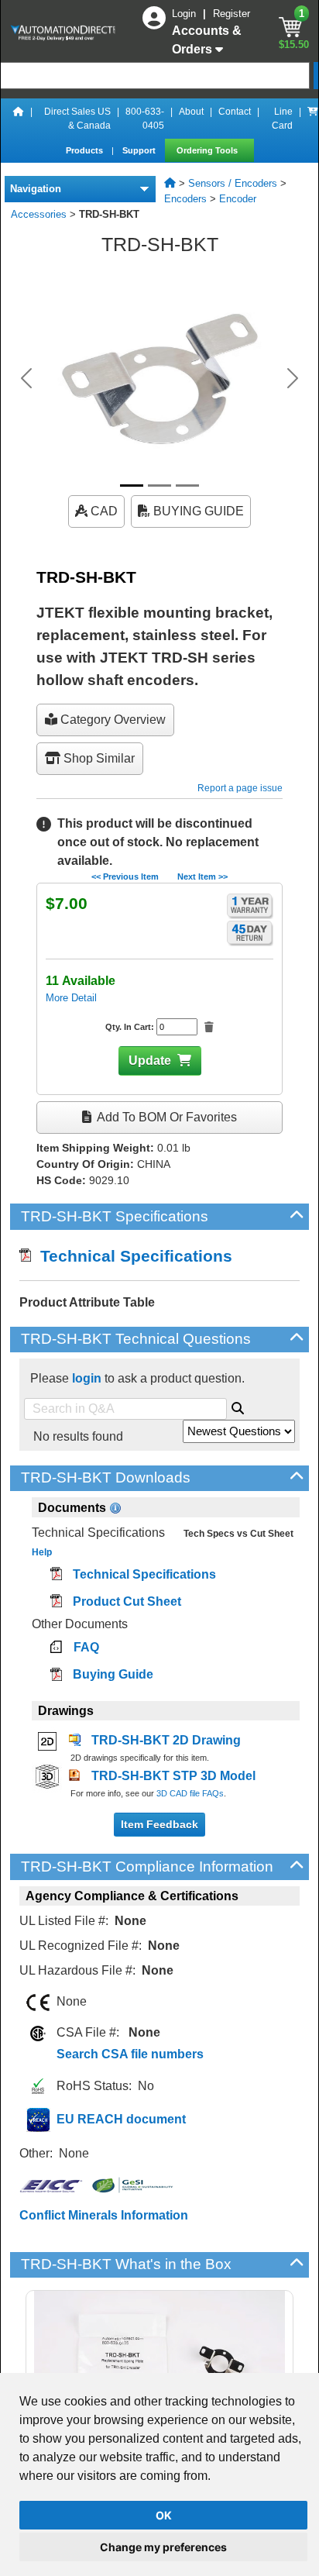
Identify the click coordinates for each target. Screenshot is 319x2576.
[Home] (19, 119)
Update (150, 1061)
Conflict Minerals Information (104, 2215)
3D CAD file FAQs (190, 1793)
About (191, 112)
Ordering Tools (208, 150)
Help (42, 1552)
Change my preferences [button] (163, 2547)
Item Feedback (159, 1824)
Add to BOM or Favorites (166, 1117)
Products (86, 150)
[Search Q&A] (238, 1406)
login (87, 1378)
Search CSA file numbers (130, 2054)
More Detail (71, 998)
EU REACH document (121, 2119)
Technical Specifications (132, 1256)
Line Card (282, 119)
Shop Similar (98, 758)
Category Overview (111, 720)
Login (185, 14)
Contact (235, 112)
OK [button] (164, 2515)
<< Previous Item (125, 876)
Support (140, 150)
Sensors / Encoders (233, 183)
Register (232, 14)
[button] (26, 378)
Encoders (185, 199)
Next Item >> (202, 876)
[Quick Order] (313, 119)
